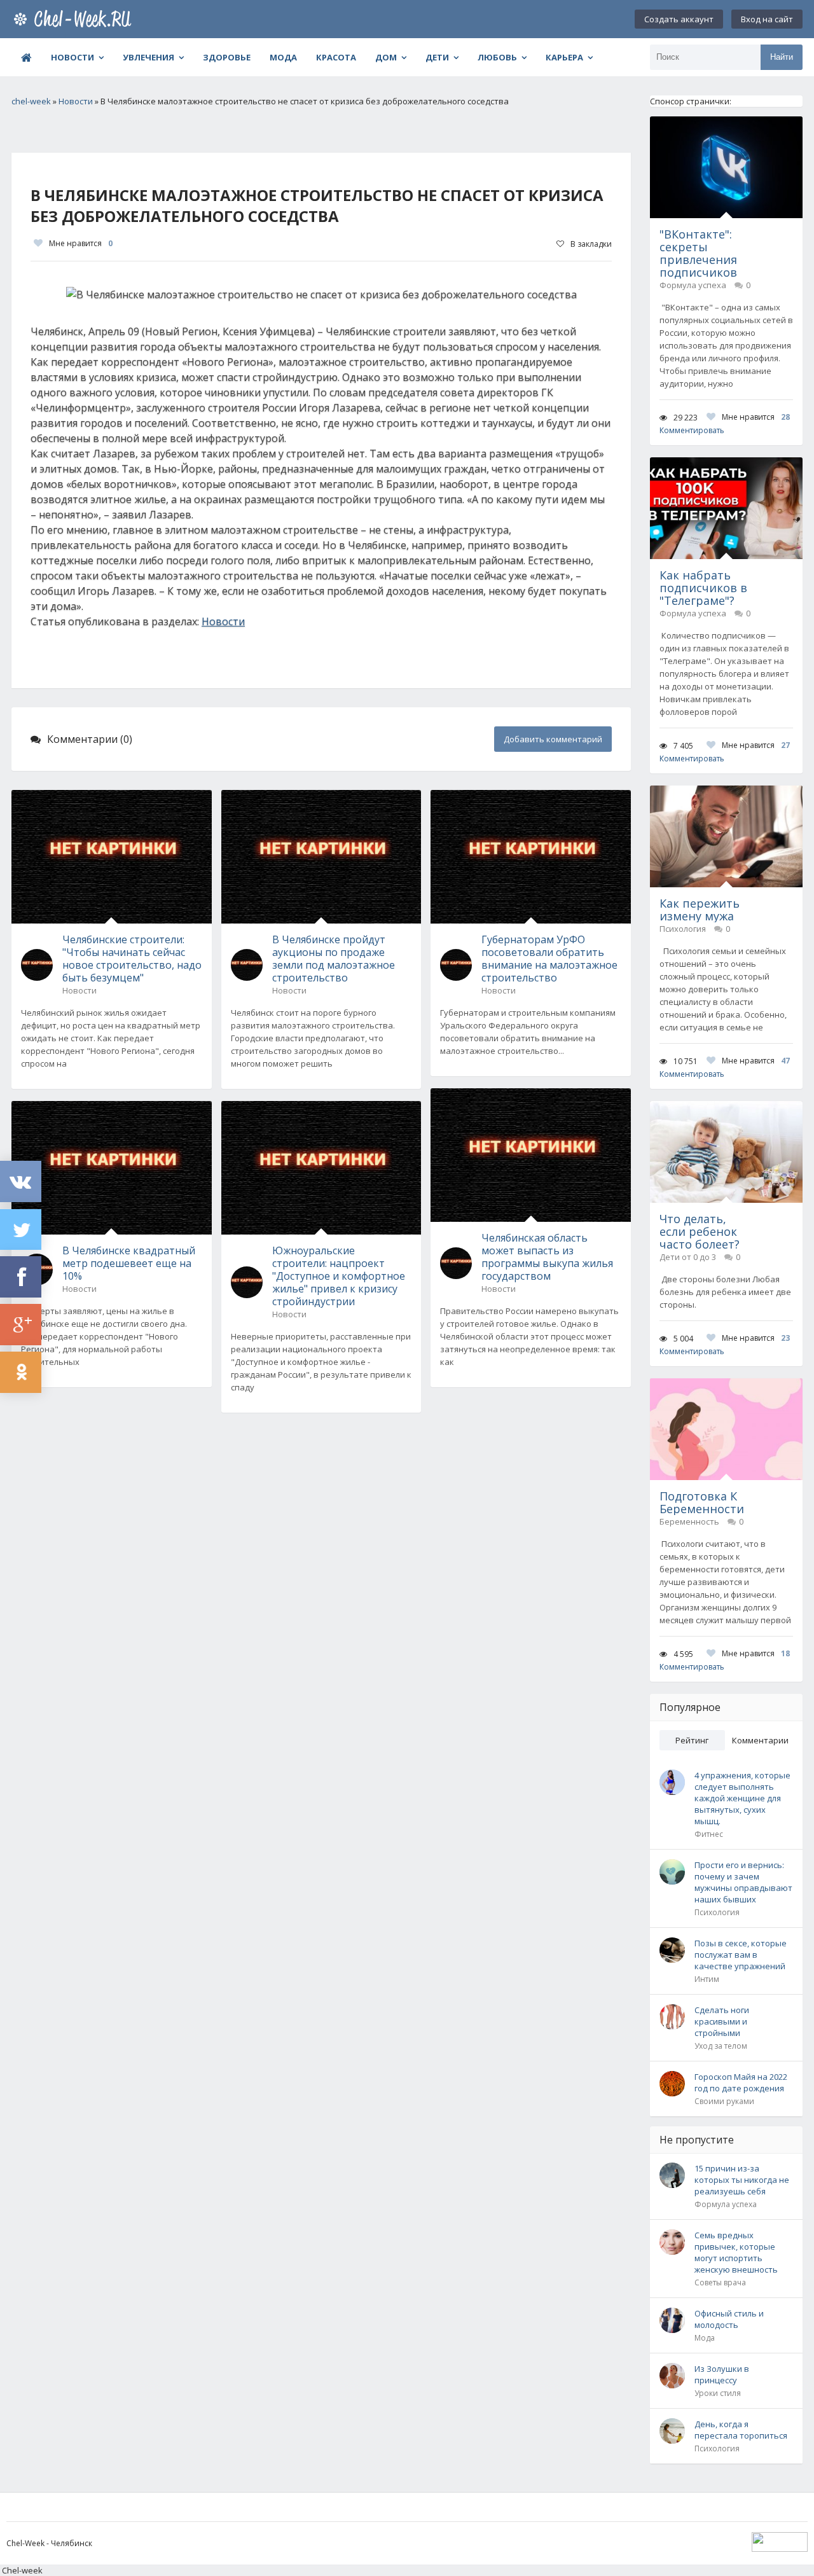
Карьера (564, 57)
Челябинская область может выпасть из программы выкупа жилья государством (547, 1257)
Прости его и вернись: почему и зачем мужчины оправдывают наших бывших (743, 1882)
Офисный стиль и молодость (729, 2319)
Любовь (497, 57)
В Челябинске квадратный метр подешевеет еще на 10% (129, 1263)
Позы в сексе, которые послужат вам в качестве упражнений (741, 1955)
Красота (336, 57)
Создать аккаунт (679, 19)
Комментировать (692, 430)
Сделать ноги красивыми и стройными (722, 2021)
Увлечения (148, 57)
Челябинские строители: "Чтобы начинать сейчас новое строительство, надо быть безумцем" (132, 959)
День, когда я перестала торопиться (741, 2430)
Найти (782, 57)
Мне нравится (81, 243)
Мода (283, 57)
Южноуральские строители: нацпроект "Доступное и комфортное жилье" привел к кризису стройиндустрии (339, 1276)
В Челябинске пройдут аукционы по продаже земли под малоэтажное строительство (334, 959)
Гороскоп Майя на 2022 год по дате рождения (741, 2082)
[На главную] (75, 19)
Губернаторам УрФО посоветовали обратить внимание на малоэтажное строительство (549, 959)
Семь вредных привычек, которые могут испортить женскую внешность (736, 2252)
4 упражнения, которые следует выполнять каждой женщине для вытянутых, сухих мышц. (742, 1798)
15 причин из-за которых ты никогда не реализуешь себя (742, 2180)
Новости (72, 57)
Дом (386, 57)
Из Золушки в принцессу (722, 2374)
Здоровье (227, 57)
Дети (437, 57)
